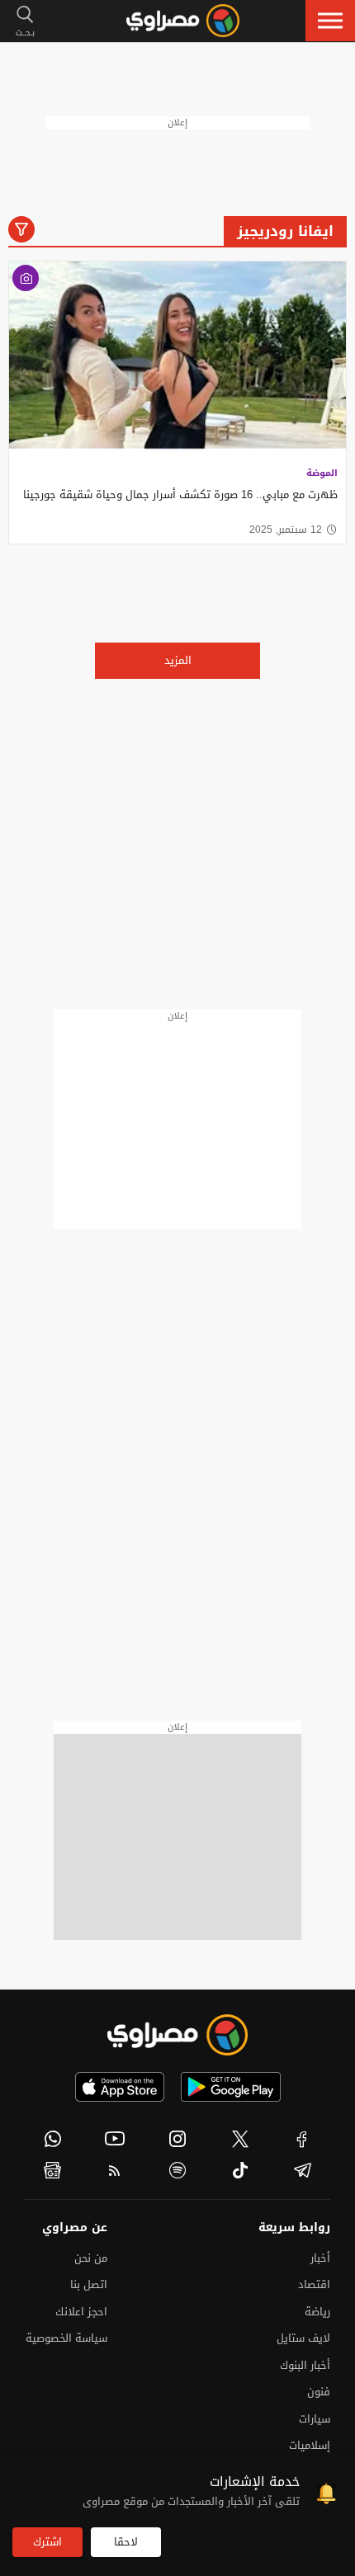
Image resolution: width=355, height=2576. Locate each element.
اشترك (47, 2542)
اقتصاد (314, 2284)
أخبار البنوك (305, 2365)
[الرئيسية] (183, 21)
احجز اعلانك (81, 2312)
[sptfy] (177, 2170)
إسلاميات (310, 2445)
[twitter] (240, 2139)
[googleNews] (53, 2170)
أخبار (320, 2258)
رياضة (317, 2312)
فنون (319, 2392)
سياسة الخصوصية (66, 2338)
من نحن (91, 2258)
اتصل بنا (89, 2284)
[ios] (120, 2087)
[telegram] (302, 2170)
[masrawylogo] (177, 2035)
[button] (330, 21)
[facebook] (302, 2139)
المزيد (178, 660)
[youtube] (116, 2139)
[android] (231, 2087)
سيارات (315, 2419)
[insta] (177, 2139)
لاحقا (126, 2542)
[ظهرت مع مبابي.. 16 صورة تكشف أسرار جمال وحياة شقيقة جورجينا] (177, 356)
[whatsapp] (53, 2139)
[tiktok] (240, 2170)
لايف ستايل (303, 2338)
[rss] (116, 2170)
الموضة (322, 473)
